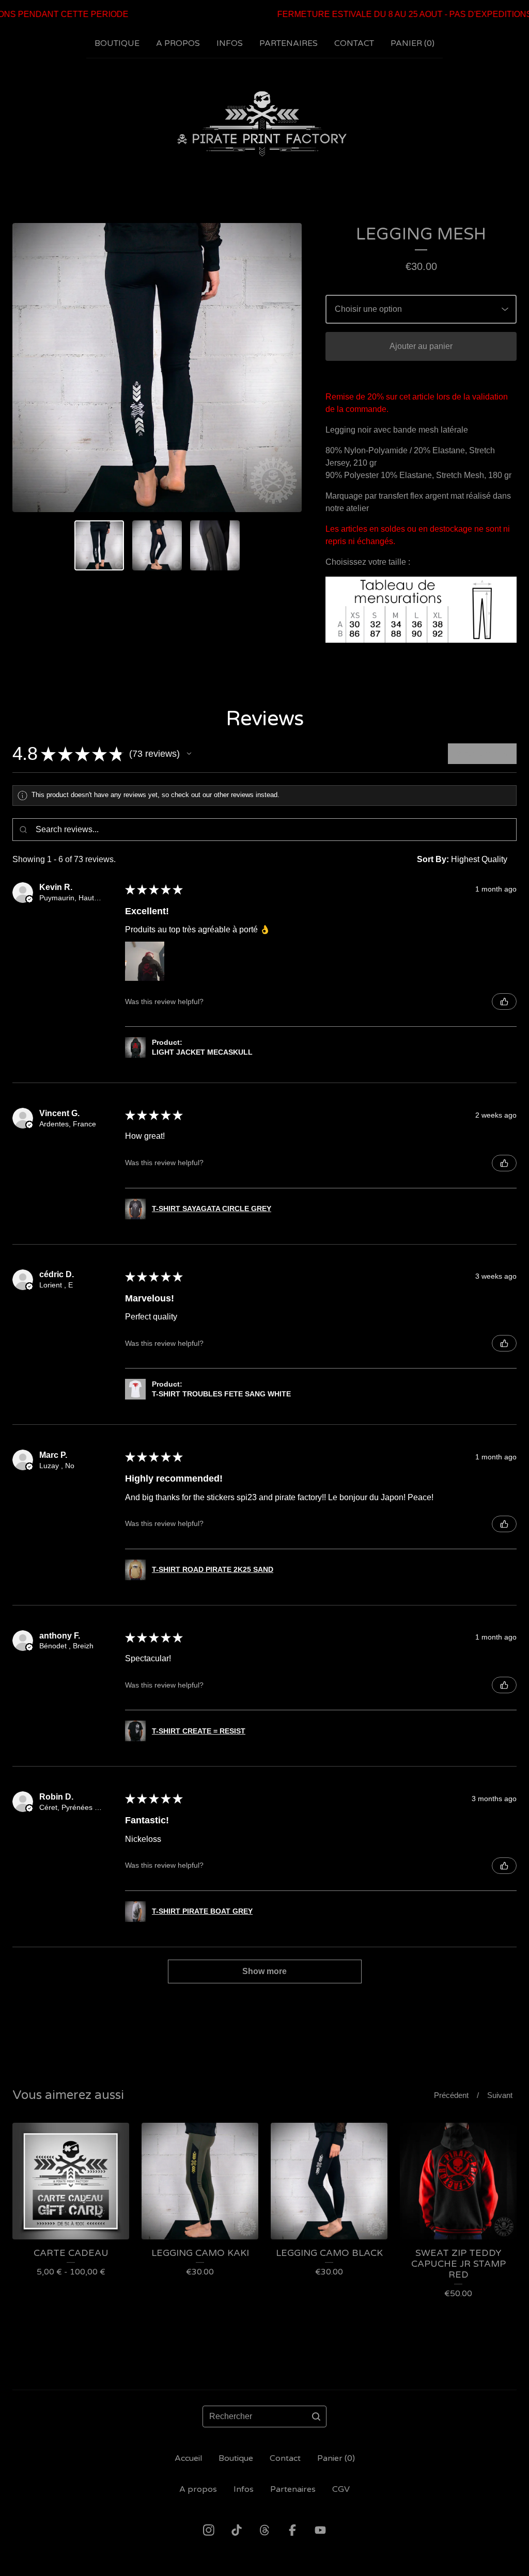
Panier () (413, 43)
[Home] (264, 124)
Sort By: (433, 859)
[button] (189, 754)
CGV (341, 2489)
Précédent (451, 2095)
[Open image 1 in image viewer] (157, 368)
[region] (264, 14)
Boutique (117, 43)
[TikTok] (237, 2530)
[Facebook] (292, 2530)
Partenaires (289, 43)
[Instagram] (209, 2530)
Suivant (500, 2095)
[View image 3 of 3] (215, 545)
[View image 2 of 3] (157, 545)
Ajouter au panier (421, 346)
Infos (230, 43)
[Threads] (264, 2530)
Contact (354, 43)
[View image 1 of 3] (99, 545)
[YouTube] (320, 2530)
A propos (178, 43)
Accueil (188, 2458)
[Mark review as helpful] (504, 1001)
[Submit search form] (316, 2416)
